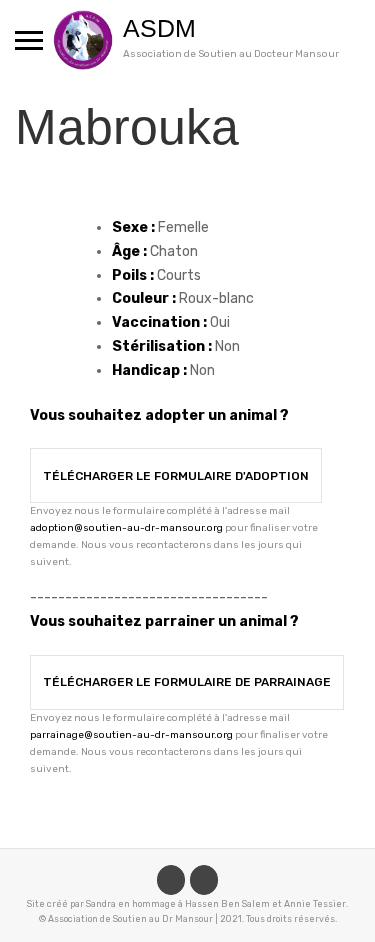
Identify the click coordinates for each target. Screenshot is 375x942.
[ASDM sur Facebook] (171, 880)
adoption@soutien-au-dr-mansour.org (126, 528)
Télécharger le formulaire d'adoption (176, 476)
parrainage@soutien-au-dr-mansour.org (131, 735)
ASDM (159, 28)
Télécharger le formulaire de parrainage (187, 682)
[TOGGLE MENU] (29, 40)
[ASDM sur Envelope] (204, 880)
